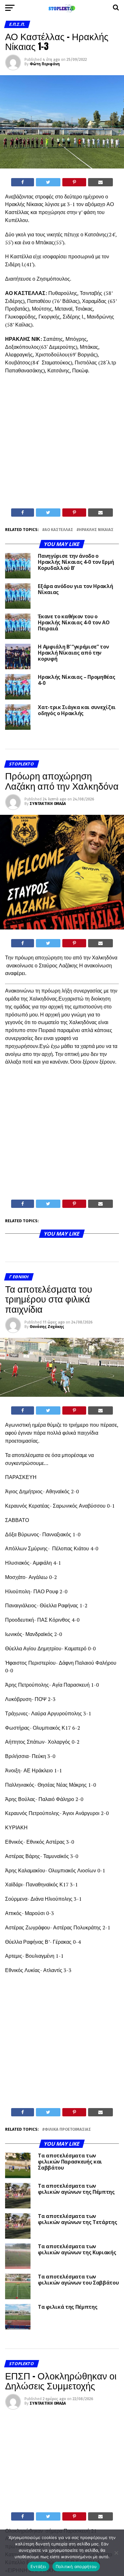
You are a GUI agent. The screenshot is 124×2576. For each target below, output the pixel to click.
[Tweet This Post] (48, 182)
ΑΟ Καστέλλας (59, 530)
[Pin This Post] (74, 182)
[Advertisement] (62, 443)
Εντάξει (38, 2566)
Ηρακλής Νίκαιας (96, 530)
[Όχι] (116, 2553)
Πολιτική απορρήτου (76, 2566)
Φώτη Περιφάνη (45, 64)
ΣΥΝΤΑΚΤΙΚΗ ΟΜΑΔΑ (48, 804)
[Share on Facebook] (23, 182)
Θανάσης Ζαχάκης (47, 1327)
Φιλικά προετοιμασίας (68, 2130)
